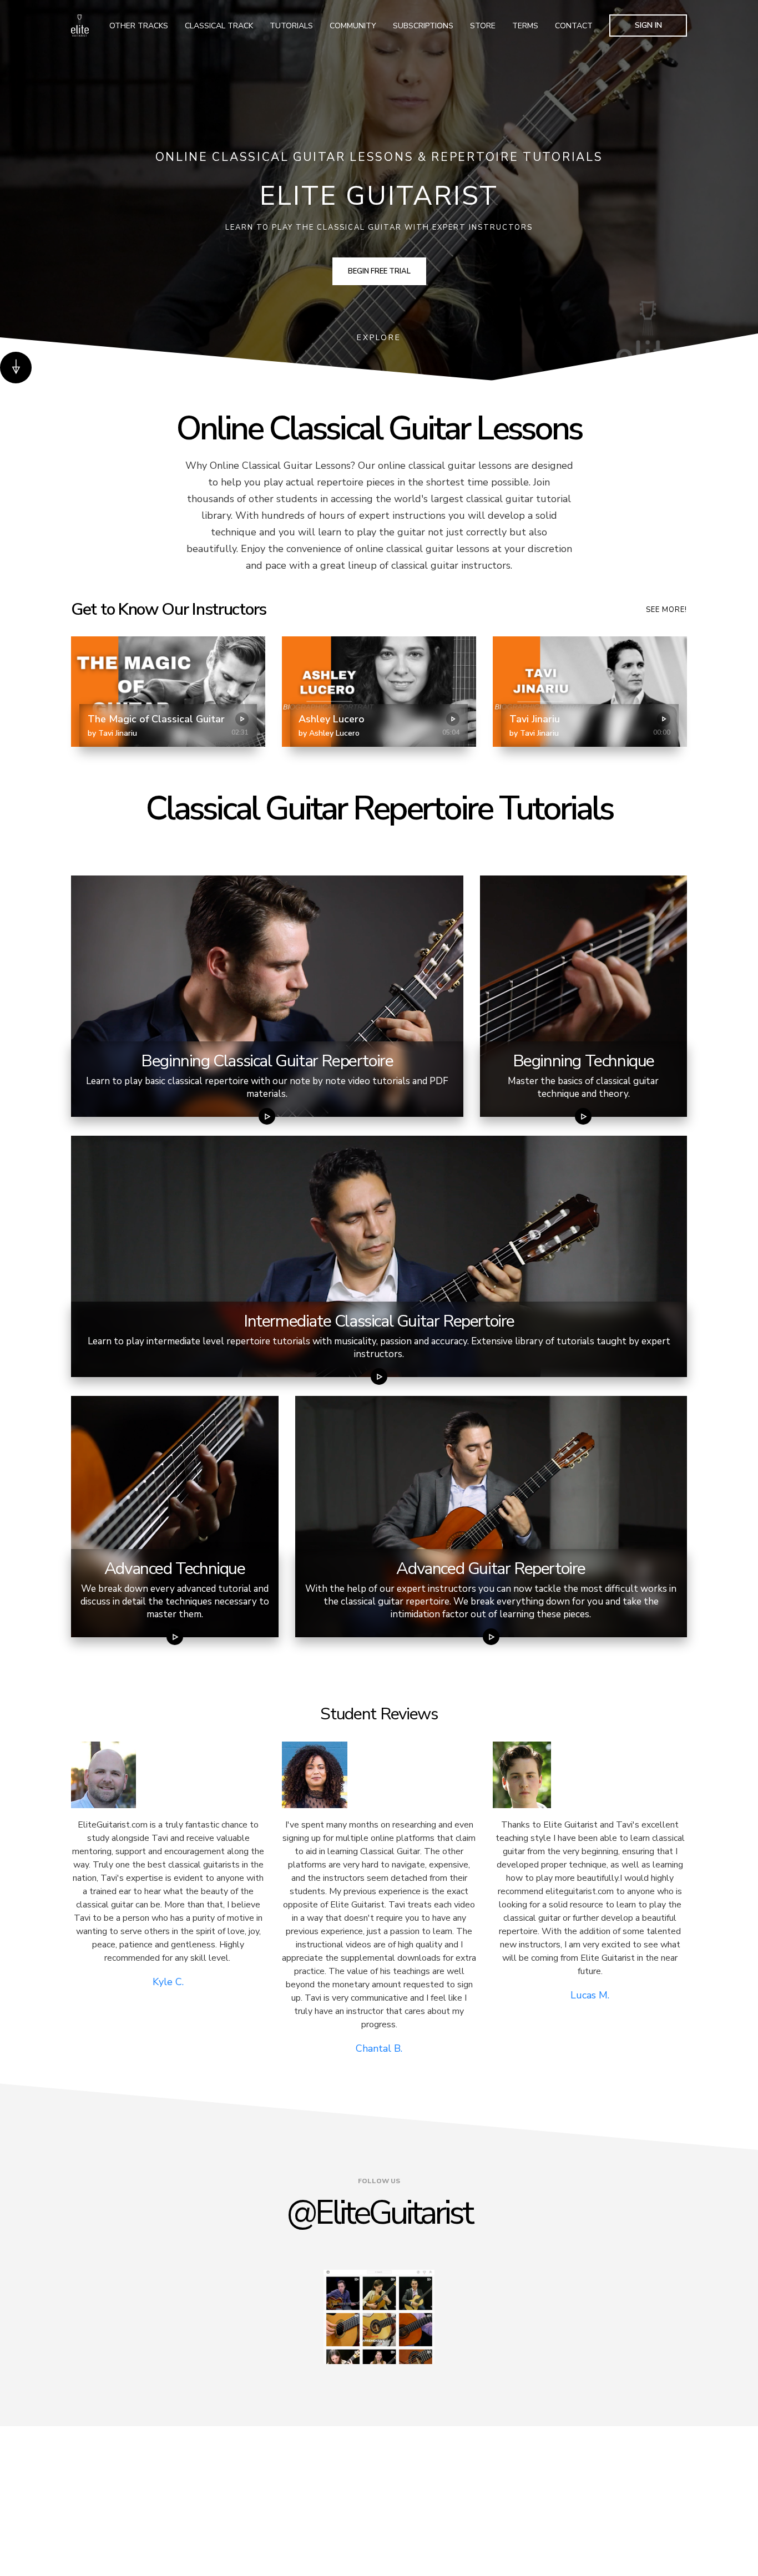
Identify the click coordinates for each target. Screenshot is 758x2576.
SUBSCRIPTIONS (423, 26)
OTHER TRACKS (139, 26)
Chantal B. (379, 2048)
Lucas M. (590, 1995)
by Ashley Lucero (329, 733)
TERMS (525, 26)
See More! (666, 610)
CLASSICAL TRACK (219, 26)
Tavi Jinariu (535, 719)
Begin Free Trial (379, 271)
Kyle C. (168, 1982)
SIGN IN (648, 25)
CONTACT (574, 26)
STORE (483, 26)
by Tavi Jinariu (112, 733)
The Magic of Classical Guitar (156, 719)
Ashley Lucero (332, 719)
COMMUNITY (353, 26)
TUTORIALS (291, 26)
